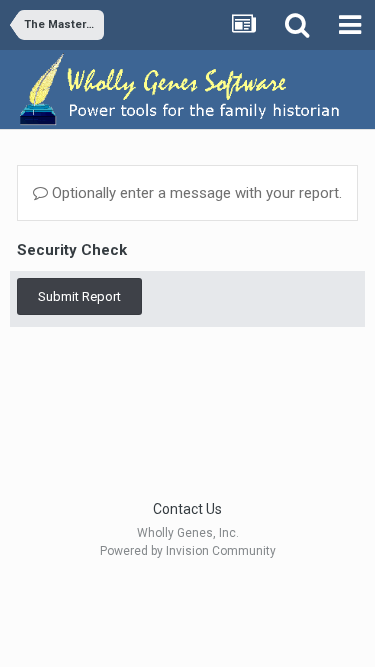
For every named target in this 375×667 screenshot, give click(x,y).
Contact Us (187, 509)
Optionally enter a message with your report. (195, 193)
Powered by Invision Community (188, 551)
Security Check (72, 250)
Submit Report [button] (79, 296)
